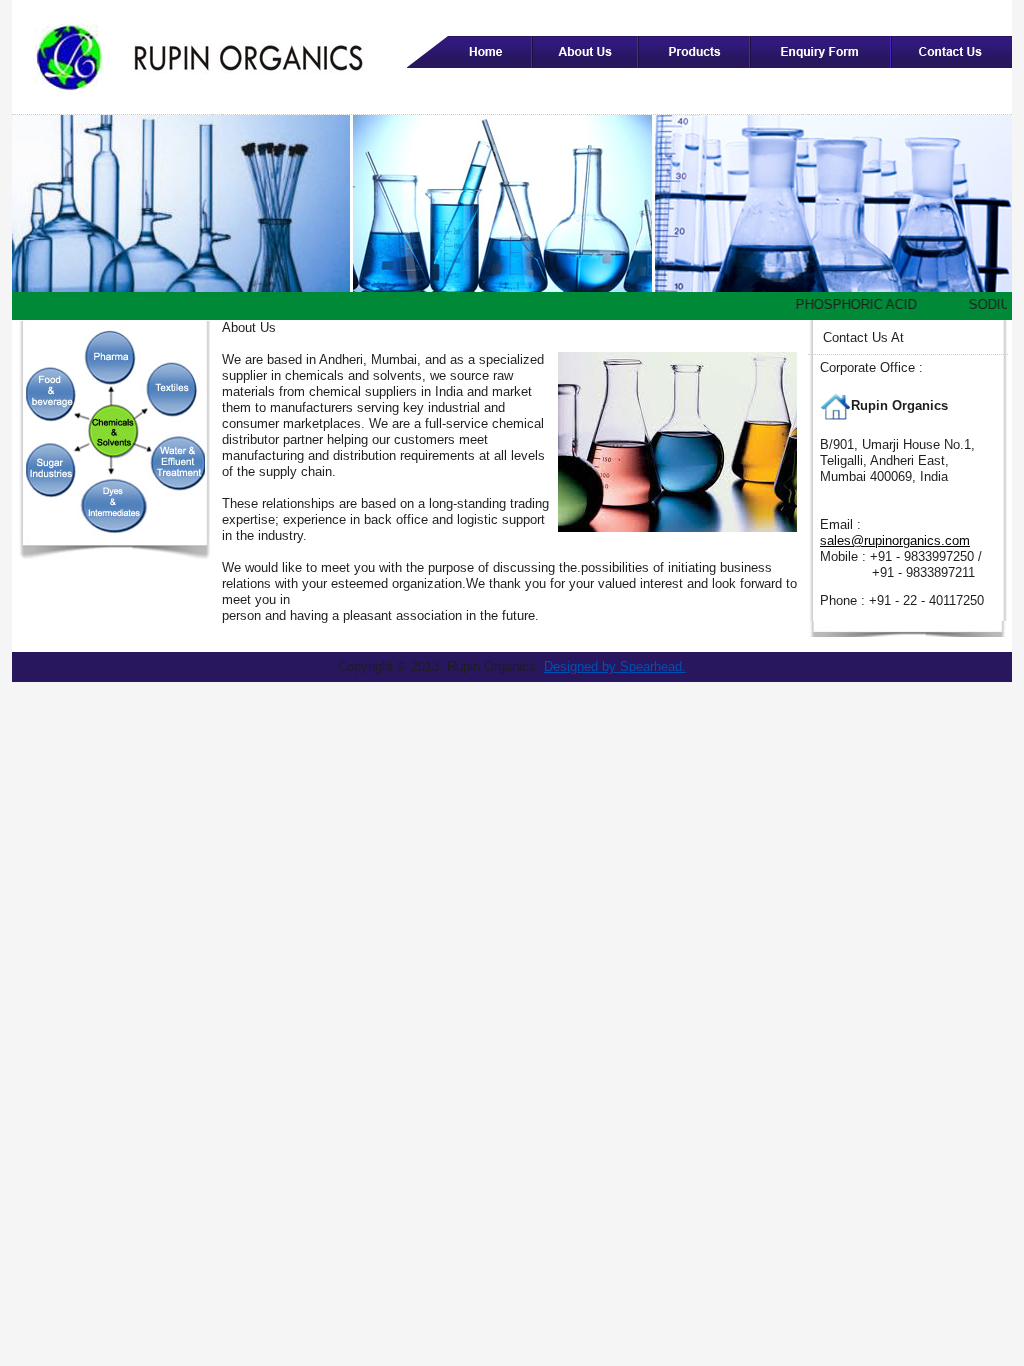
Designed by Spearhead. (615, 666)
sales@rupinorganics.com (895, 540)
